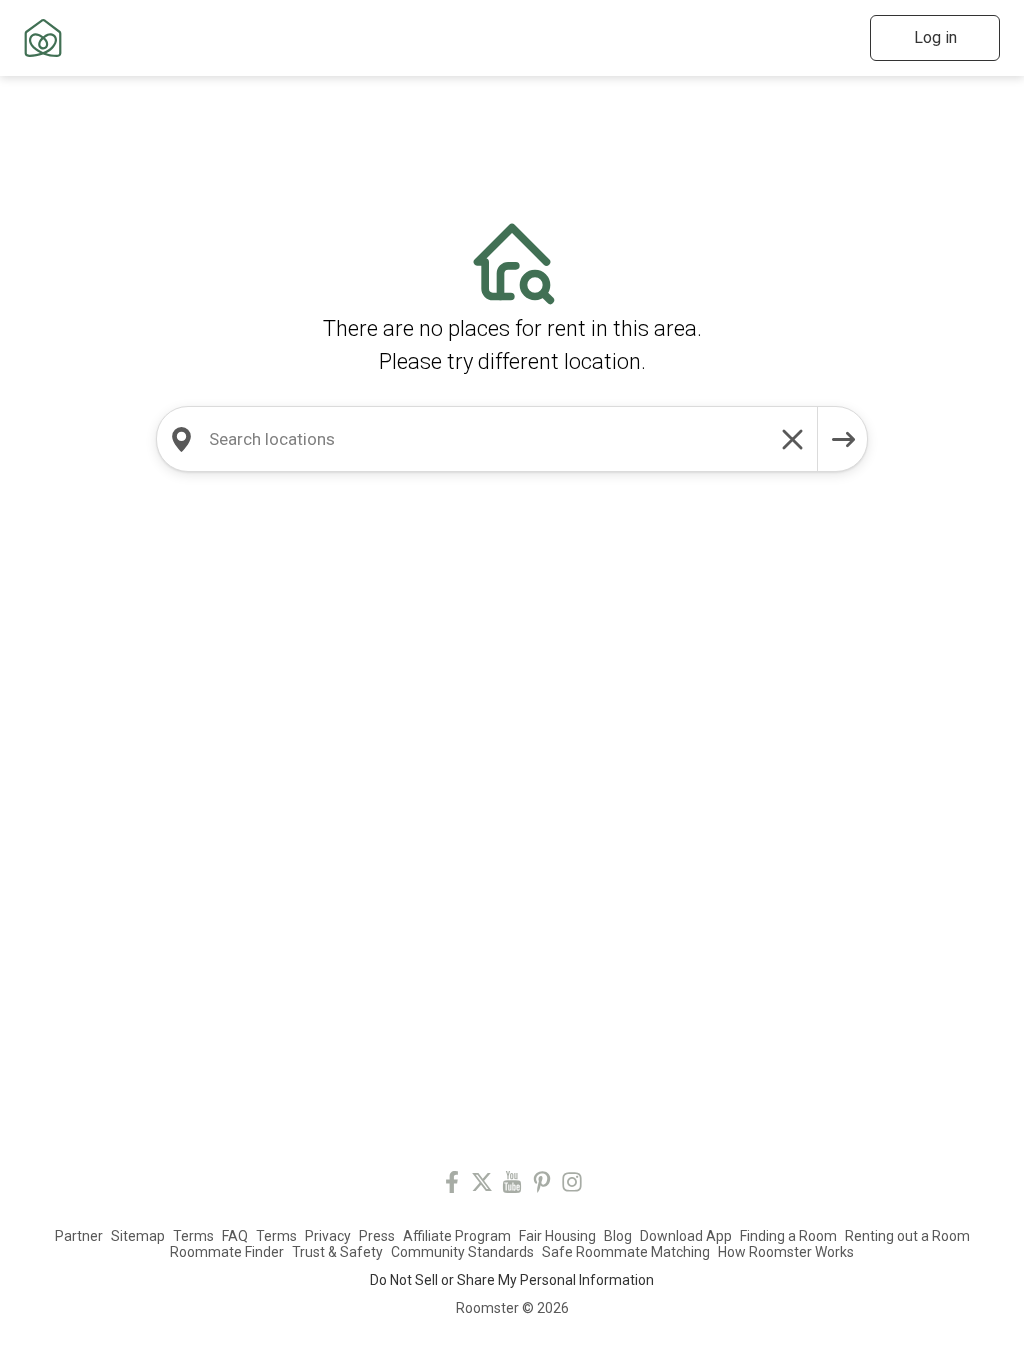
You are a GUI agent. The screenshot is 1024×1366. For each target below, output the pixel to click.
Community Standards (462, 1252)
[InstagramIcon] (572, 1185)
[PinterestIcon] (542, 1185)
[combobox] (487, 439)
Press (377, 1236)
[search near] (181, 439)
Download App (686, 1236)
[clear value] (793, 439)
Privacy (328, 1236)
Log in (935, 37)
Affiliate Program (457, 1236)
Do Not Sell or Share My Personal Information (512, 1280)
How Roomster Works (786, 1252)
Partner (79, 1236)
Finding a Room (788, 1236)
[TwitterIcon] (482, 1185)
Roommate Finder (227, 1252)
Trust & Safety (337, 1252)
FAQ (235, 1236)
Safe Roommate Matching (626, 1252)
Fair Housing (557, 1236)
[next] (843, 439)
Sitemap (138, 1236)
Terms (193, 1236)
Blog (618, 1236)
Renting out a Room (907, 1236)
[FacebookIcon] (452, 1185)
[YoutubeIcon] (512, 1185)
